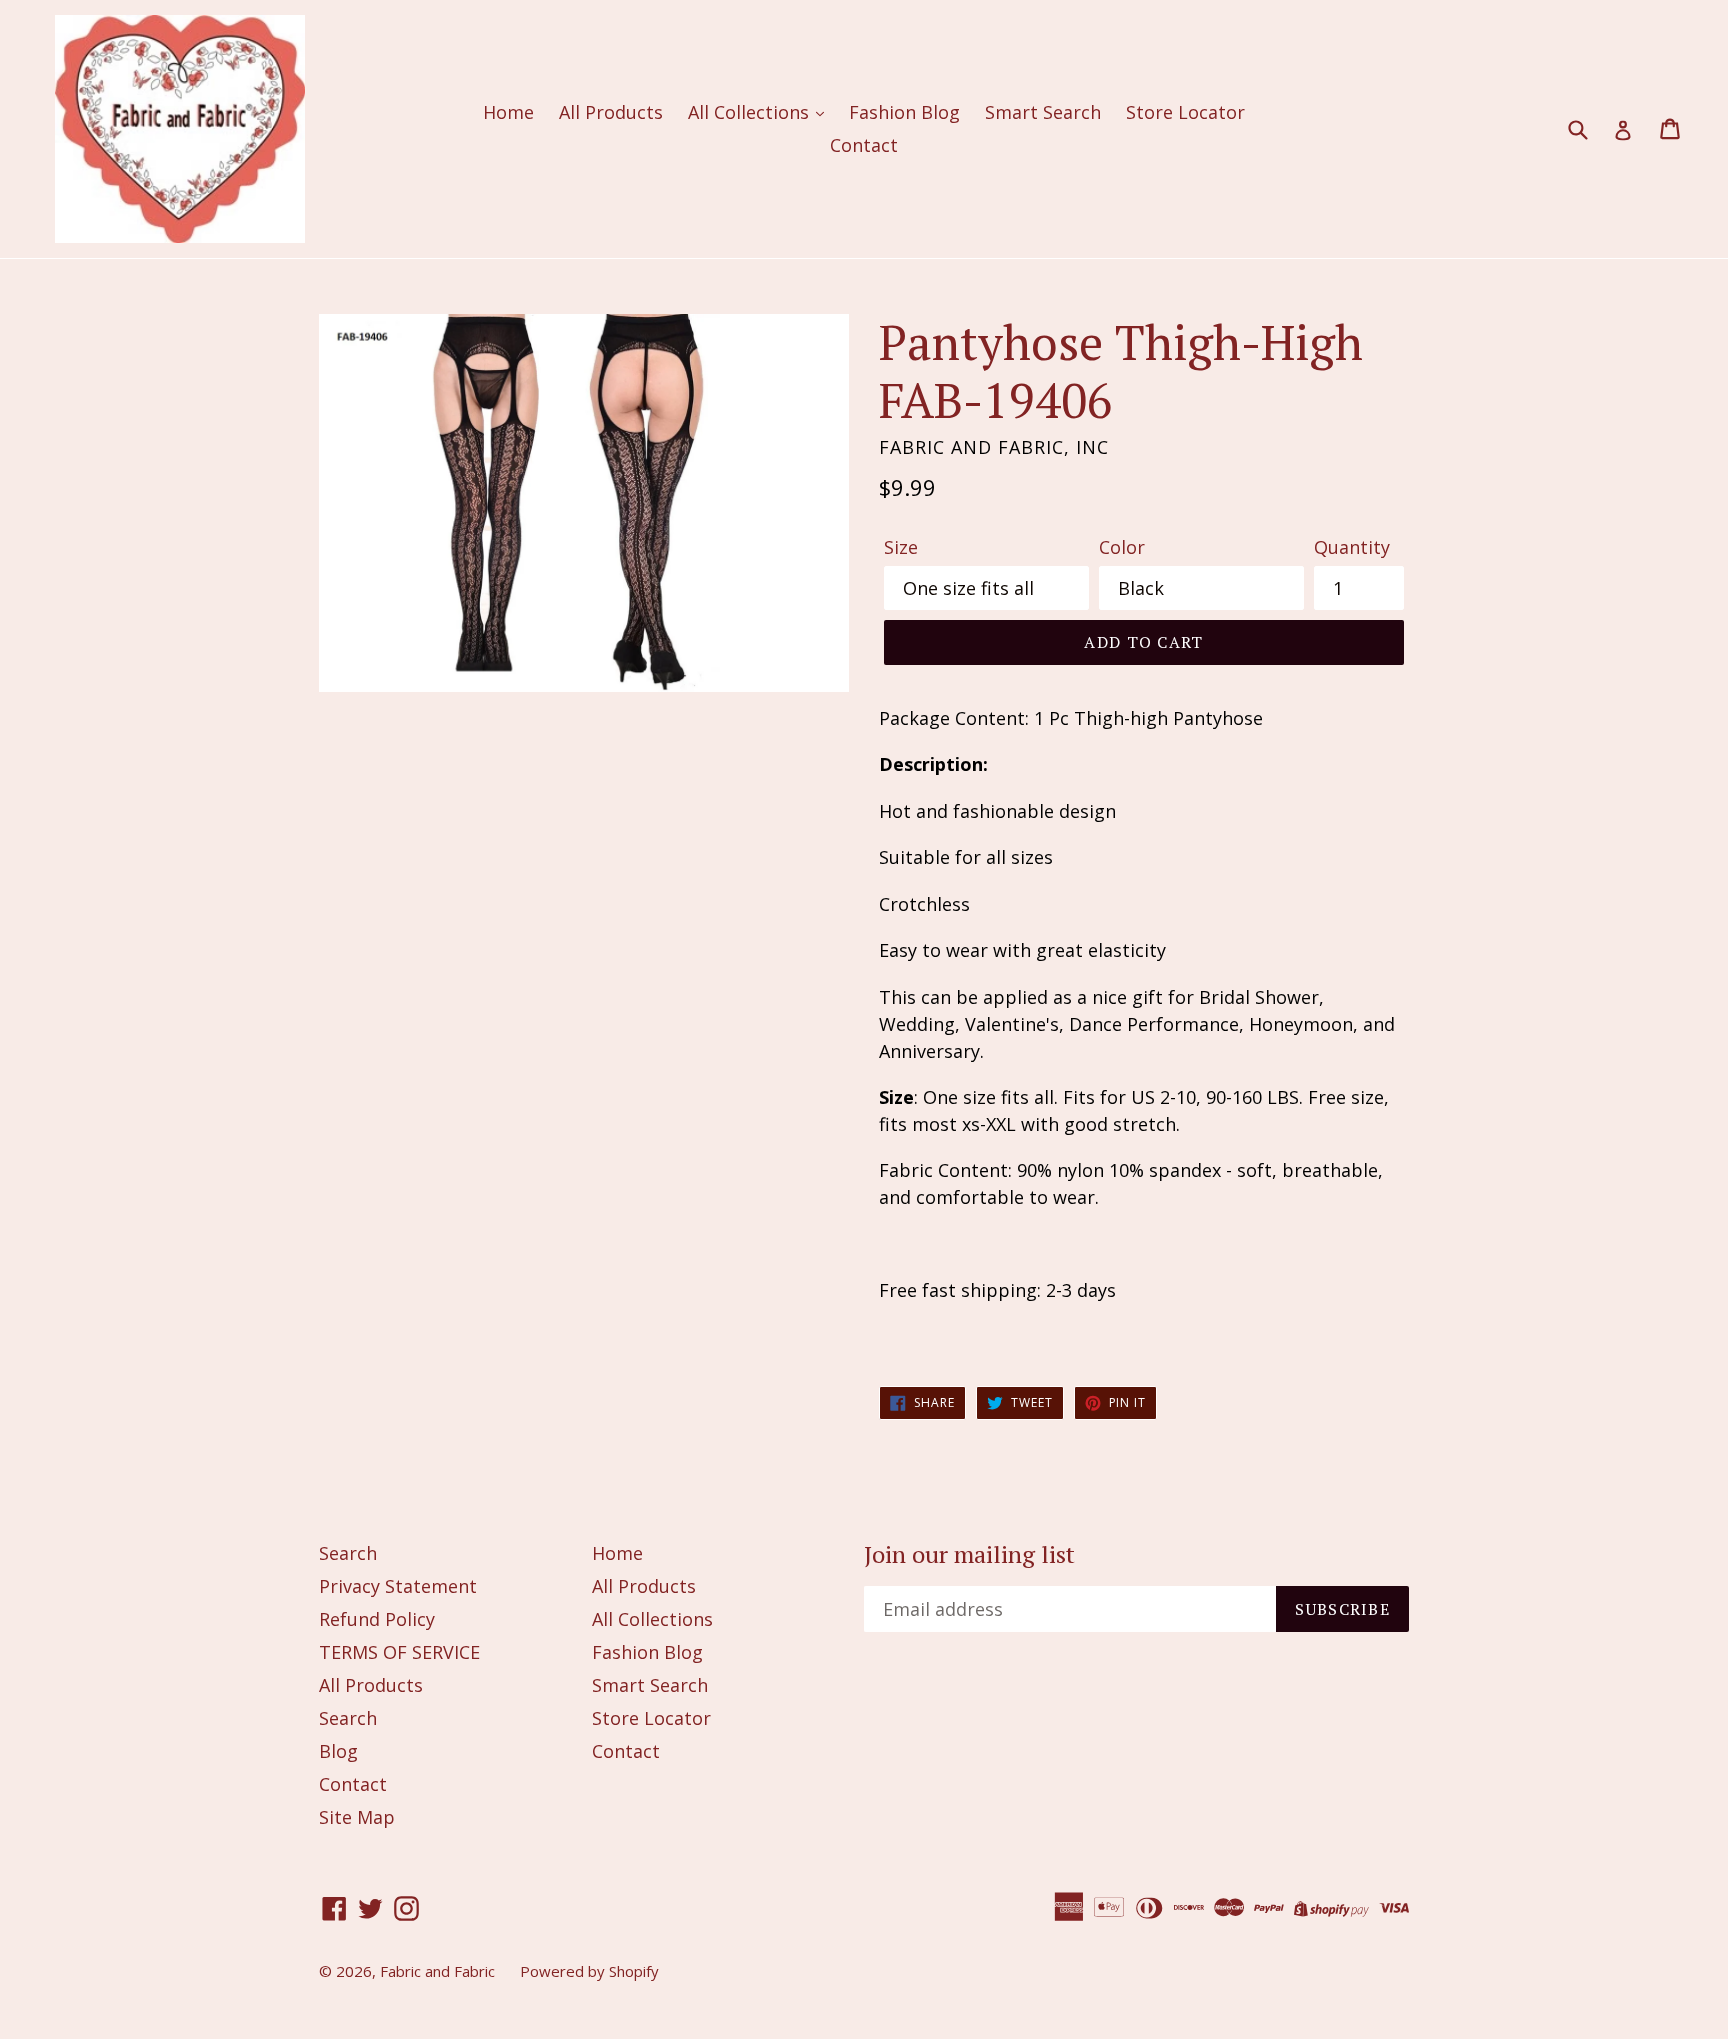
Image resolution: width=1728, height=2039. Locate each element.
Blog (338, 1751)
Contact (864, 145)
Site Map (357, 1817)
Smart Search (1043, 112)
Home (508, 112)
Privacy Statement (398, 1586)
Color (1122, 547)
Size (901, 547)
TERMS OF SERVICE (399, 1652)
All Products (611, 112)
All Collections (751, 112)
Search (348, 1553)
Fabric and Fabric (437, 1971)
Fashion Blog (904, 112)
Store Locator (1185, 112)
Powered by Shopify (589, 1971)
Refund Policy (377, 1619)
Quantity (1352, 547)
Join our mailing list (969, 1554)
